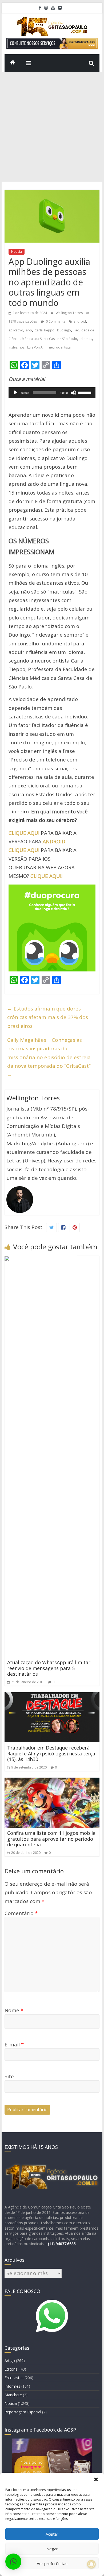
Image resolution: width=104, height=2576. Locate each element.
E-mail (14, 2045)
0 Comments (55, 321)
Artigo (10, 2361)
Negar (52, 2549)
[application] (52, 393)
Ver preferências (52, 2563)
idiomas (86, 339)
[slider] (85, 392)
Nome (14, 2010)
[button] (96, 2479)
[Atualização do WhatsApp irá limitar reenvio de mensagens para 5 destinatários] (41, 1260)
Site (9, 2076)
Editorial (11, 2369)
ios (22, 347)
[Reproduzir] (15, 393)
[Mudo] (74, 393)
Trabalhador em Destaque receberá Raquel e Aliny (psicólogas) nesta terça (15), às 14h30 (51, 1753)
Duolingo (64, 330)
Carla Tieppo (45, 330)
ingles (13, 347)
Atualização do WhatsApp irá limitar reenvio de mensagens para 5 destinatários (49, 1668)
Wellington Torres (70, 313)
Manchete (13, 2395)
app (29, 330)
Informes (12, 2386)
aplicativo (16, 330)
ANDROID (54, 841)
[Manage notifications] (91, 2564)
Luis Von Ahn (37, 347)
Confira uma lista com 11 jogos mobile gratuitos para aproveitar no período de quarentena (51, 1839)
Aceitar (52, 2534)
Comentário (21, 1913)
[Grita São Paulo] (13, 63)
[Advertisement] (52, 127)
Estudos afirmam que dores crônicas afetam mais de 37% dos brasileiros (48, 1017)
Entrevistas (14, 2378)
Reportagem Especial (23, 2412)
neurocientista (60, 347)
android (80, 321)
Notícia (17, 252)
